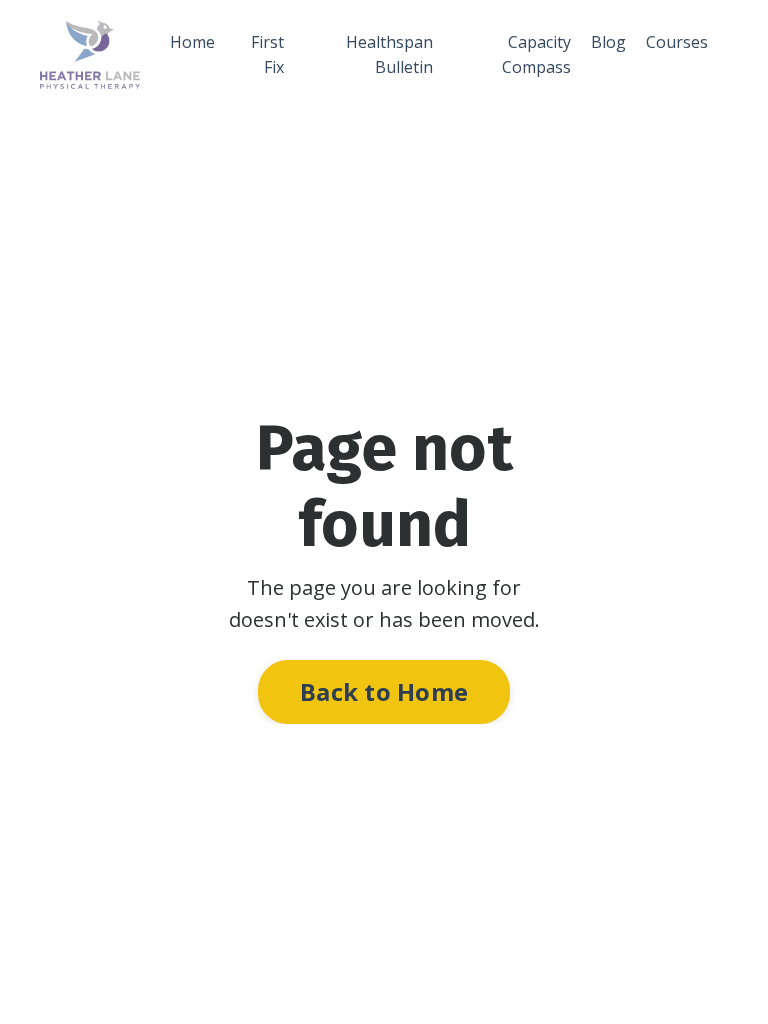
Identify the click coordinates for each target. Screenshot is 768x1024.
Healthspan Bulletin (389, 55)
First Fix (267, 55)
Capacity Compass (536, 55)
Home (192, 42)
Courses (677, 42)
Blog (608, 42)
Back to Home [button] (384, 691)
